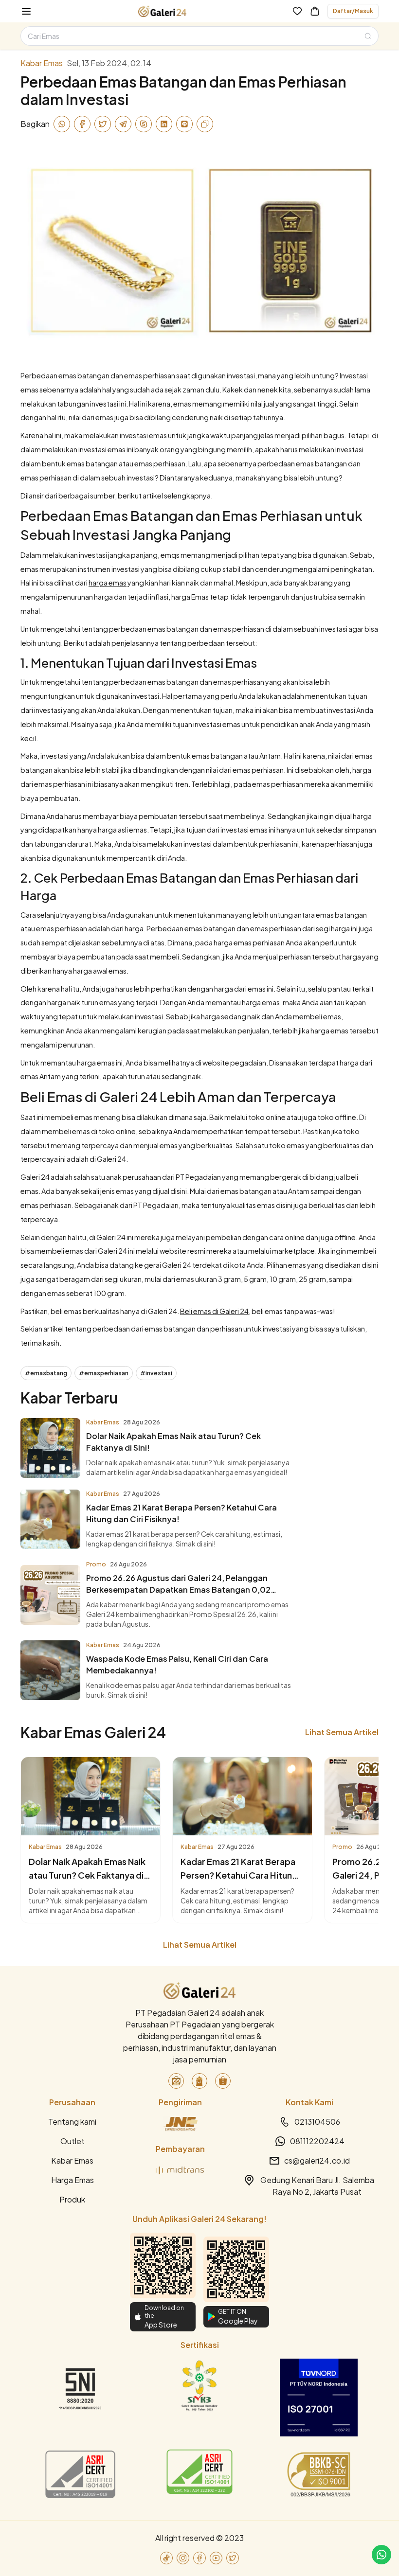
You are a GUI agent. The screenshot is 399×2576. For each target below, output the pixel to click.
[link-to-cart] (315, 11)
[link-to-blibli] (199, 2081)
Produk (72, 2199)
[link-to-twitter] (233, 2558)
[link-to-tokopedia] (176, 2081)
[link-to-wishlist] (297, 11)
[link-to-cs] (381, 2555)
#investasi (156, 1373)
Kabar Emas (72, 2160)
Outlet (73, 2141)
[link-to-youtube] (216, 2558)
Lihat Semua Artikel (342, 1732)
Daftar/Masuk (353, 11)
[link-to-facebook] (199, 2558)
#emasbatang (46, 1373)
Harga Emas (73, 2180)
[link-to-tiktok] (166, 2558)
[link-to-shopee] (223, 2081)
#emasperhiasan (104, 1373)
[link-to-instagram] (183, 2558)
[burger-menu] (26, 11)
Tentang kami (72, 2122)
